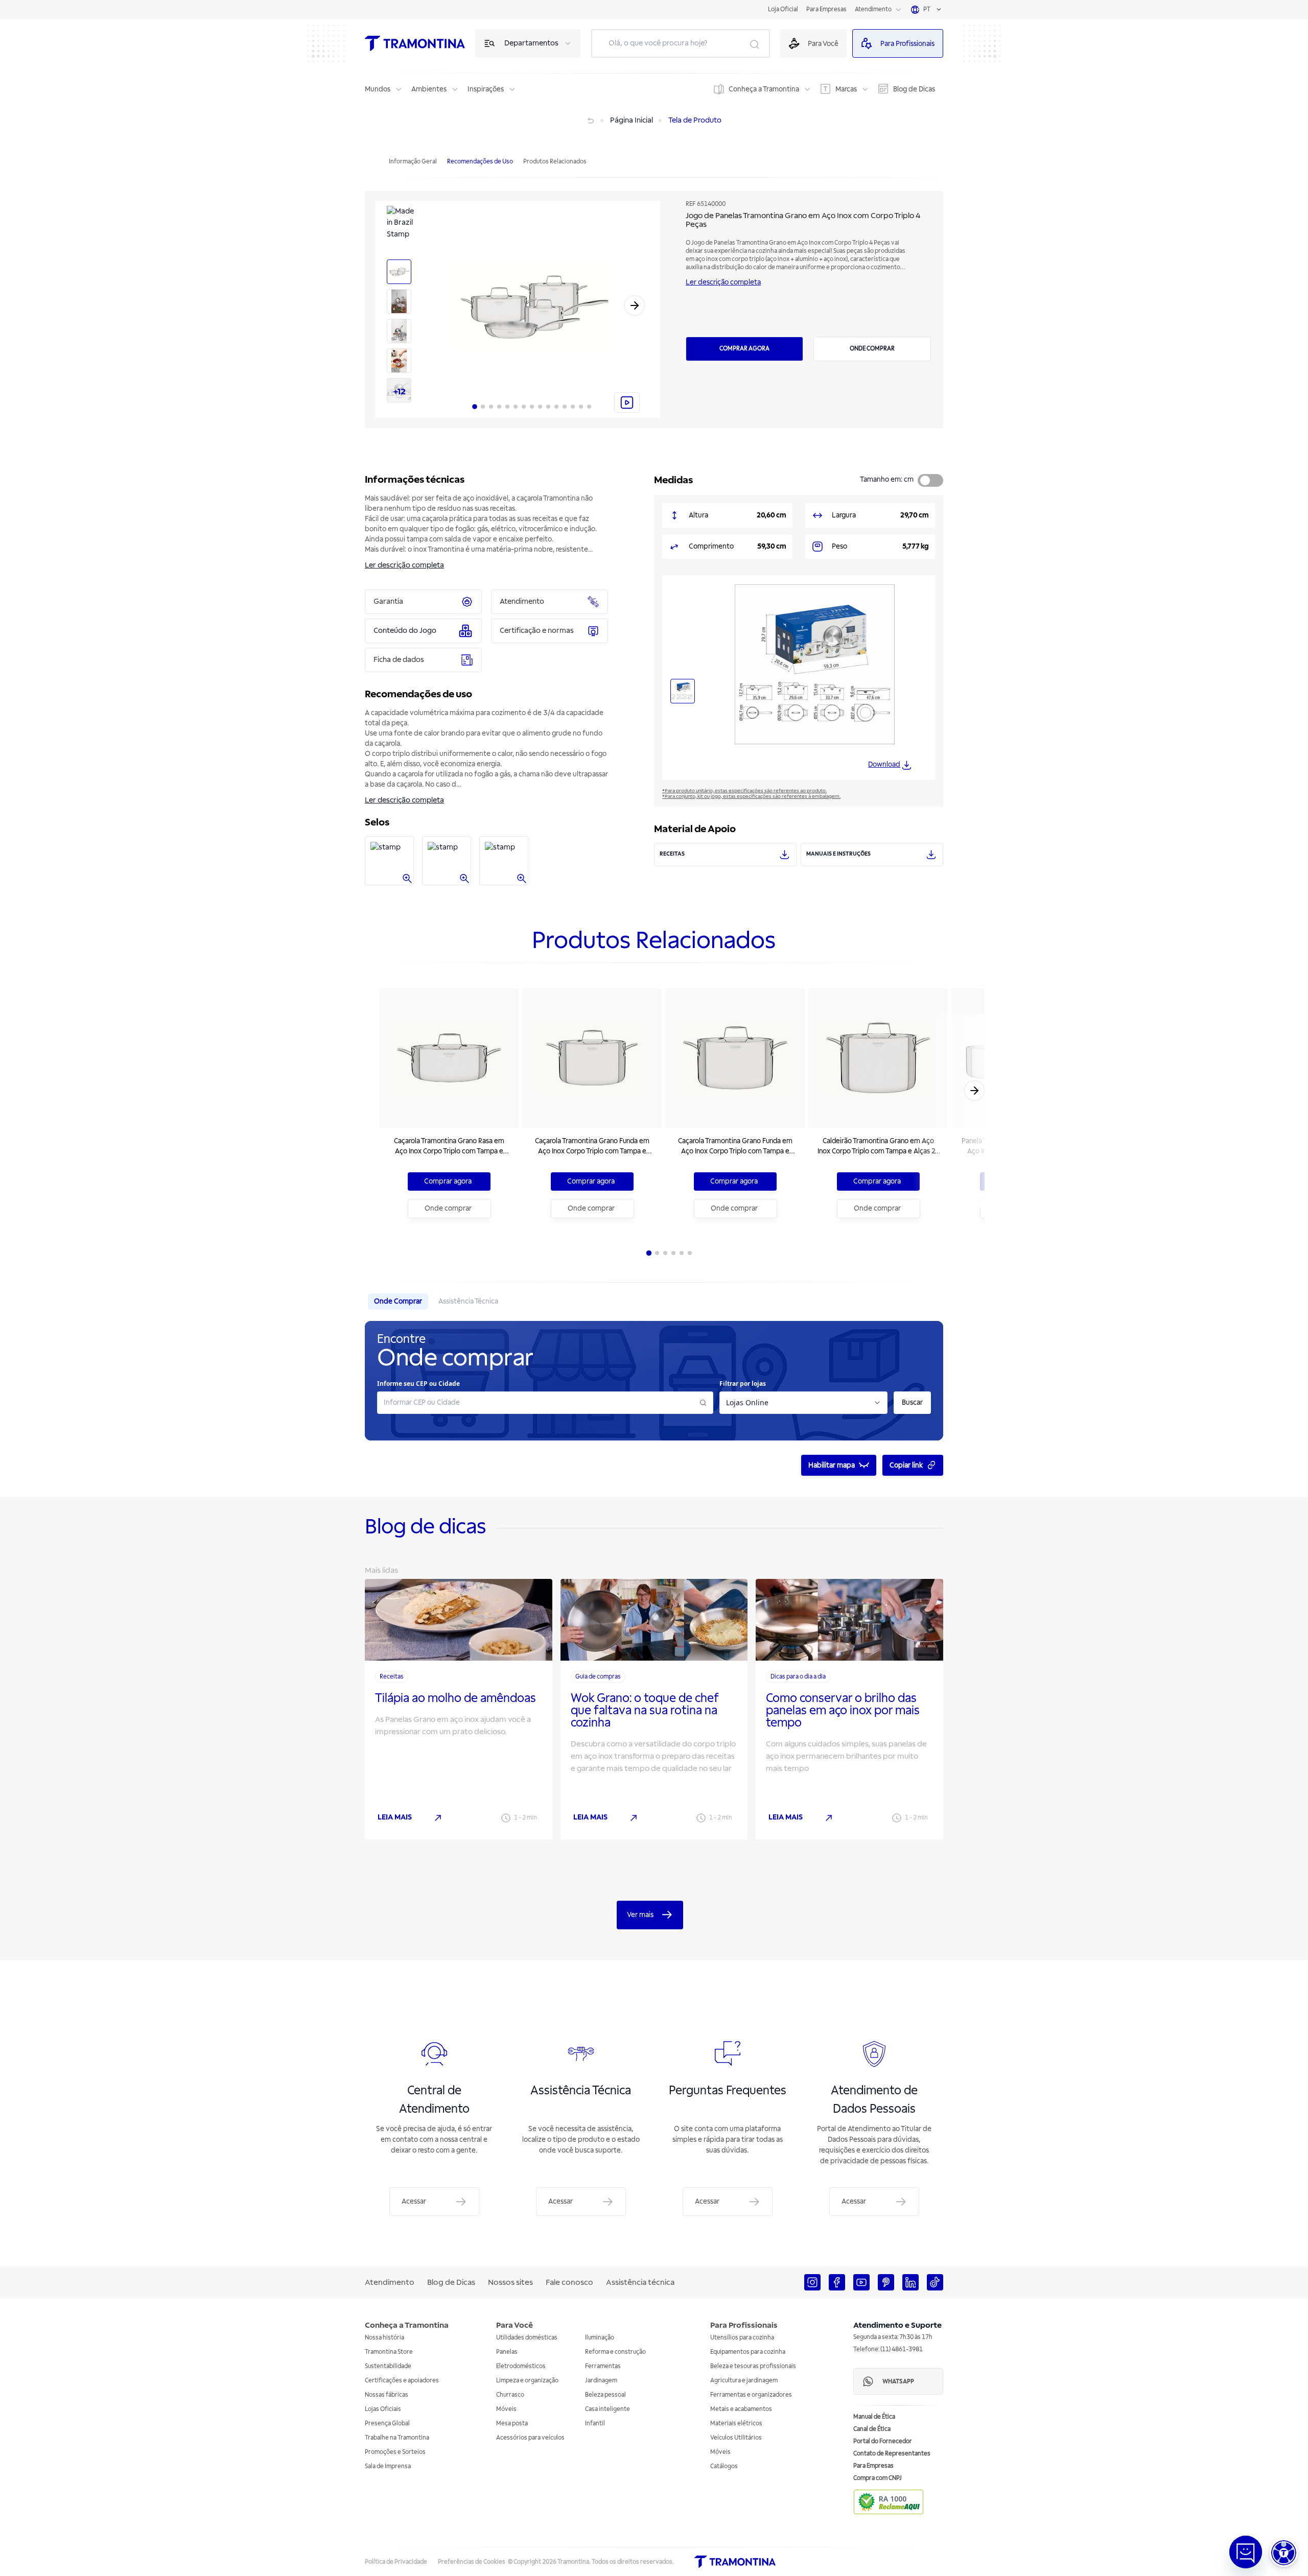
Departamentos (531, 43)
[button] (1284, 2553)
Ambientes (429, 89)
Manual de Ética (874, 2417)
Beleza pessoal (605, 2395)
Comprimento (711, 546)
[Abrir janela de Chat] (1246, 2552)
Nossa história (384, 2338)
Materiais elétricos (736, 2424)
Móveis (506, 2409)
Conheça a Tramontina (764, 89)
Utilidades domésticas (527, 2338)
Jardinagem (601, 2381)
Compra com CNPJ (878, 2478)
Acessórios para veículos (530, 2438)
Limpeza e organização (527, 2381)
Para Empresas (826, 9)
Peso (839, 546)
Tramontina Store (389, 2352)
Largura (844, 515)
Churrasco (510, 2395)
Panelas (507, 2352)
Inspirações (486, 89)
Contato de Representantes (892, 2454)
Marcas (846, 89)
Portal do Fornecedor (883, 2441)
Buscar (912, 1402)
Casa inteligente (608, 2409)
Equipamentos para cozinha (748, 2352)
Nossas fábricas (387, 2395)
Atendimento (873, 9)
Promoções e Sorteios (395, 2452)
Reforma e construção (615, 2352)
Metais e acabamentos (741, 2409)
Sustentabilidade (388, 2366)
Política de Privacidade (396, 2562)
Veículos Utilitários (736, 2438)
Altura (698, 515)
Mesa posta (512, 2424)
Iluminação (600, 2338)
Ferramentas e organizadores (751, 2395)
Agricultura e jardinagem (744, 2381)
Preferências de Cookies (472, 2562)
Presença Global (387, 2424)
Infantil (595, 2424)
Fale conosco (569, 2282)
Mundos (378, 89)
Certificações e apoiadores (402, 2381)
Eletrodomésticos (521, 2366)
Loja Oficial (783, 9)
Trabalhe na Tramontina (397, 2438)
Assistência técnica (640, 2282)
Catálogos (724, 2466)
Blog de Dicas (914, 89)
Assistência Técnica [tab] (468, 1301)
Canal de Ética (872, 2429)
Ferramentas (603, 2366)
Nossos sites (510, 2282)
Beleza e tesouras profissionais (753, 2366)
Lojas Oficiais (383, 2409)
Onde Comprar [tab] (398, 1301)
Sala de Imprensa (388, 2466)
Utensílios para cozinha (742, 2338)
